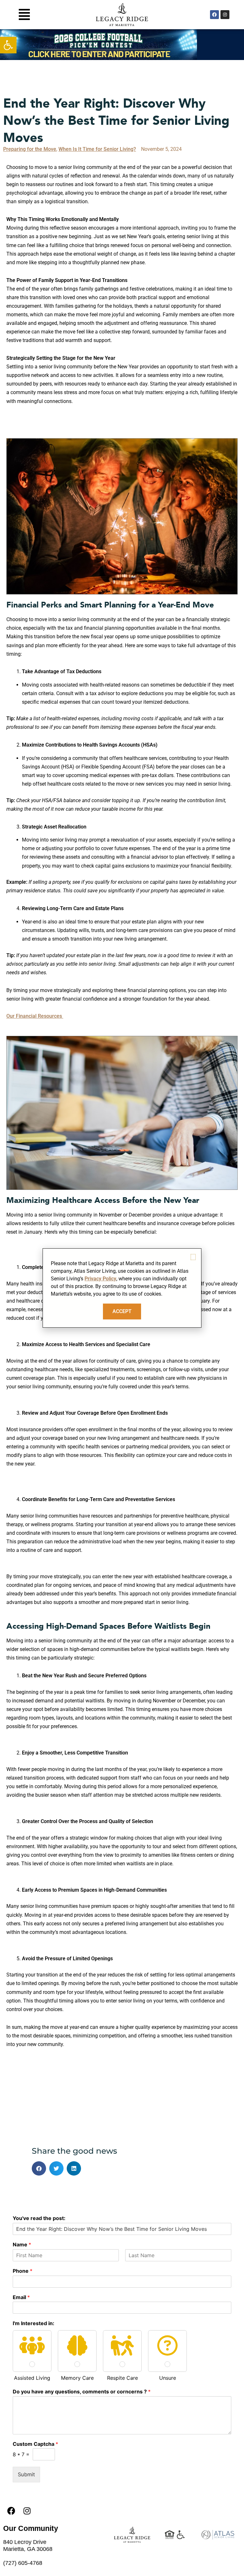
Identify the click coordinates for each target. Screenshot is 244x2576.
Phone (23, 2271)
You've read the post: (39, 2218)
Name (22, 2244)
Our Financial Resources (35, 1016)
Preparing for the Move (30, 149)
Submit (26, 2474)
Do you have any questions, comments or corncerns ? (82, 2392)
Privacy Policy (100, 1279)
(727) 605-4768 (23, 2563)
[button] (8, 45)
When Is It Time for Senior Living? (97, 149)
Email (21, 2297)
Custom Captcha (35, 2444)
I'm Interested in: (34, 2323)
